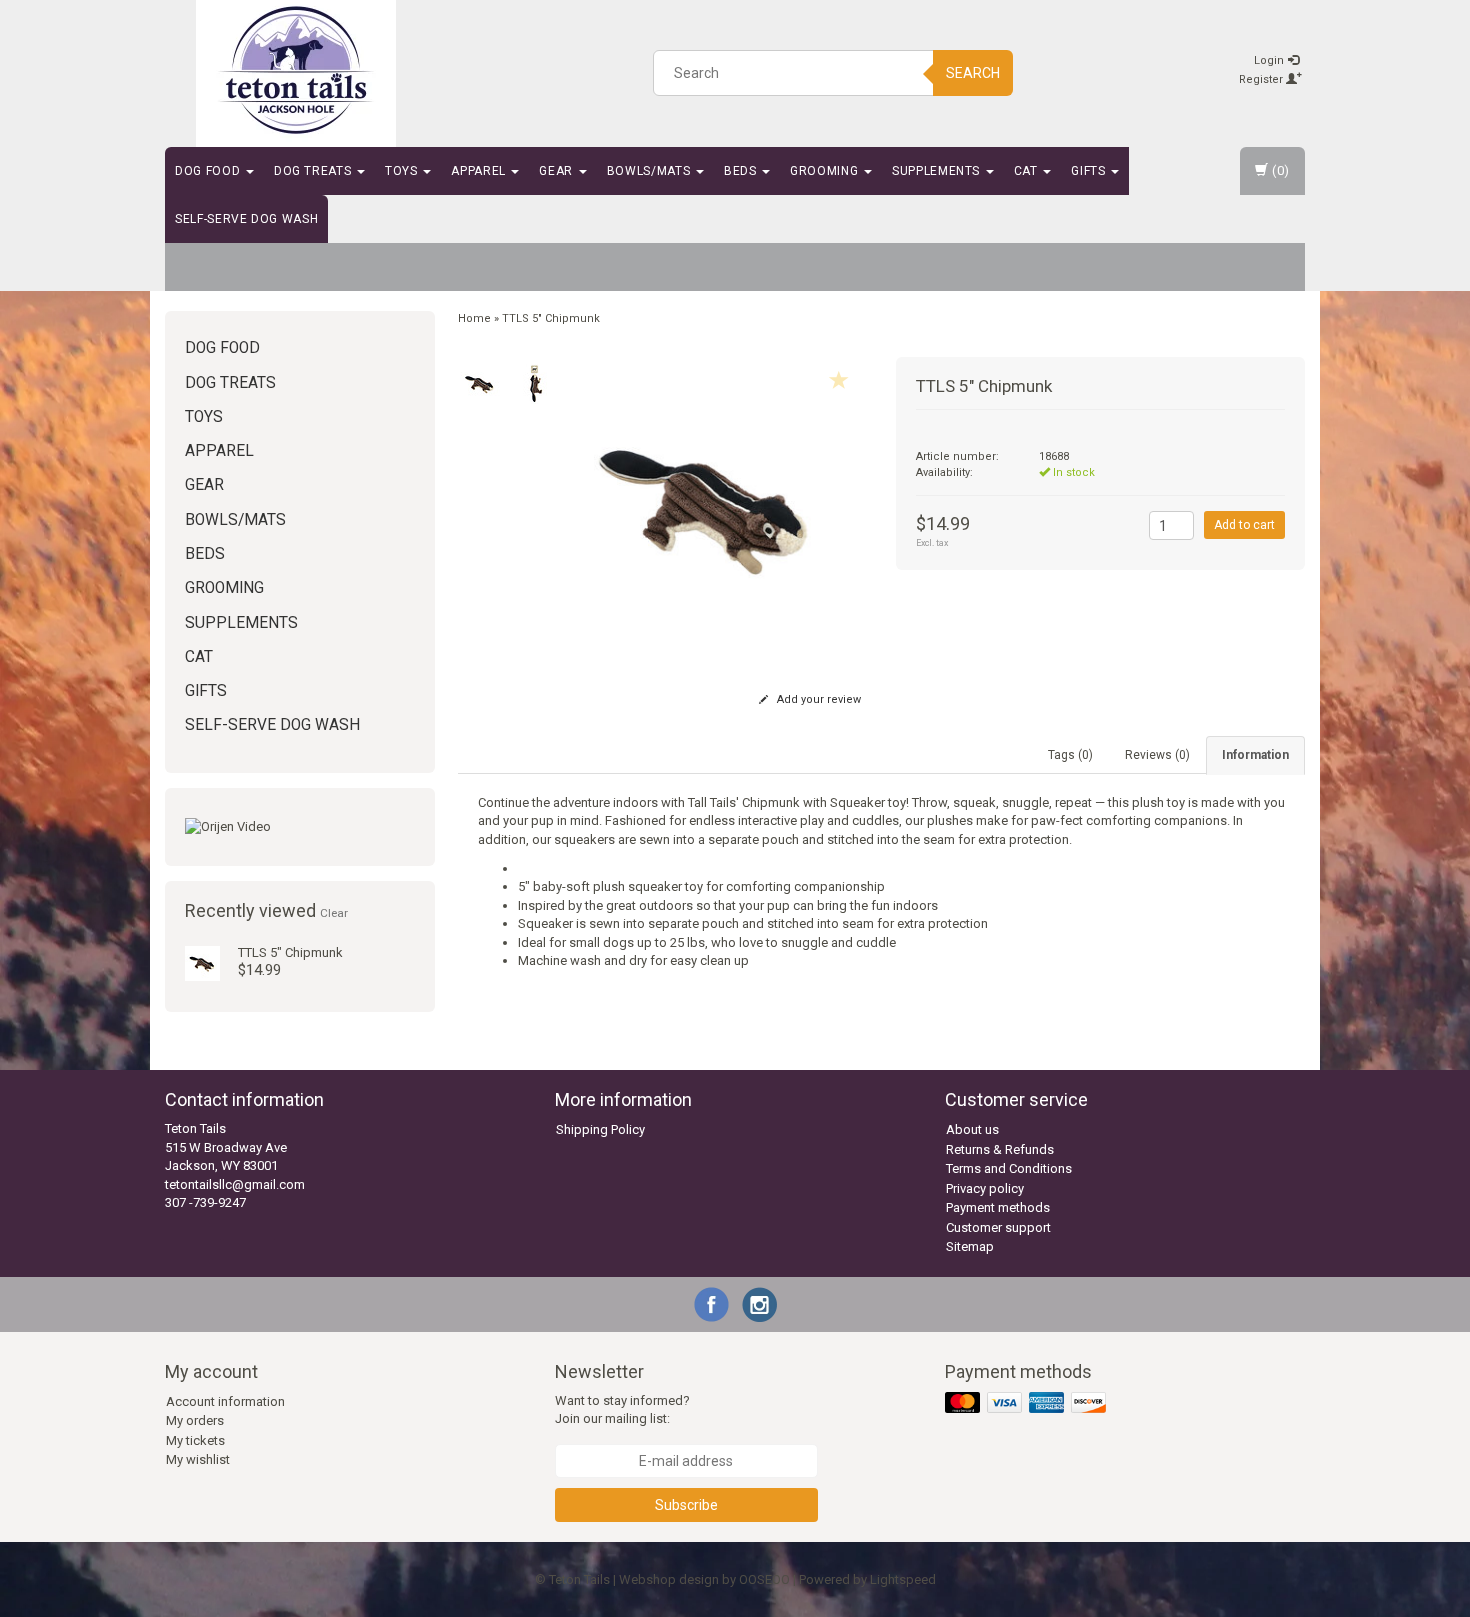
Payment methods (998, 1207)
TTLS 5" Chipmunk (290, 952)
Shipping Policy (600, 1129)
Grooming (826, 171)
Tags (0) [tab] (1070, 755)
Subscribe (686, 1505)
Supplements (938, 171)
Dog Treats (314, 171)
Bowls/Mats (650, 171)
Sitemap (970, 1246)
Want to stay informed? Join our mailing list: (622, 1410)
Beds (742, 171)
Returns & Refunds (1000, 1149)
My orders (195, 1420)
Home (474, 318)
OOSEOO (764, 1579)
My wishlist (198, 1459)
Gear (557, 171)
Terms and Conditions (1009, 1168)
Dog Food (209, 171)
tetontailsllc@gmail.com (235, 1184)
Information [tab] (1255, 755)
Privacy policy (985, 1188)
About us (972, 1129)
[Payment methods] (1027, 1403)
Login (1270, 60)
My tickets (195, 1440)
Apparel (480, 171)
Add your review (817, 699)
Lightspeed (903, 1579)
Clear (334, 913)
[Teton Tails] (296, 70)
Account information (225, 1401)
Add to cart (1244, 525)
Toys (403, 171)
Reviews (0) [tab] (1157, 755)
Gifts (1090, 171)
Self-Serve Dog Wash (246, 219)
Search (973, 73)
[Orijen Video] (300, 827)
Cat (1028, 171)
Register (1262, 79)
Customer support (998, 1227)
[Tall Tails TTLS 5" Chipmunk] (202, 962)
